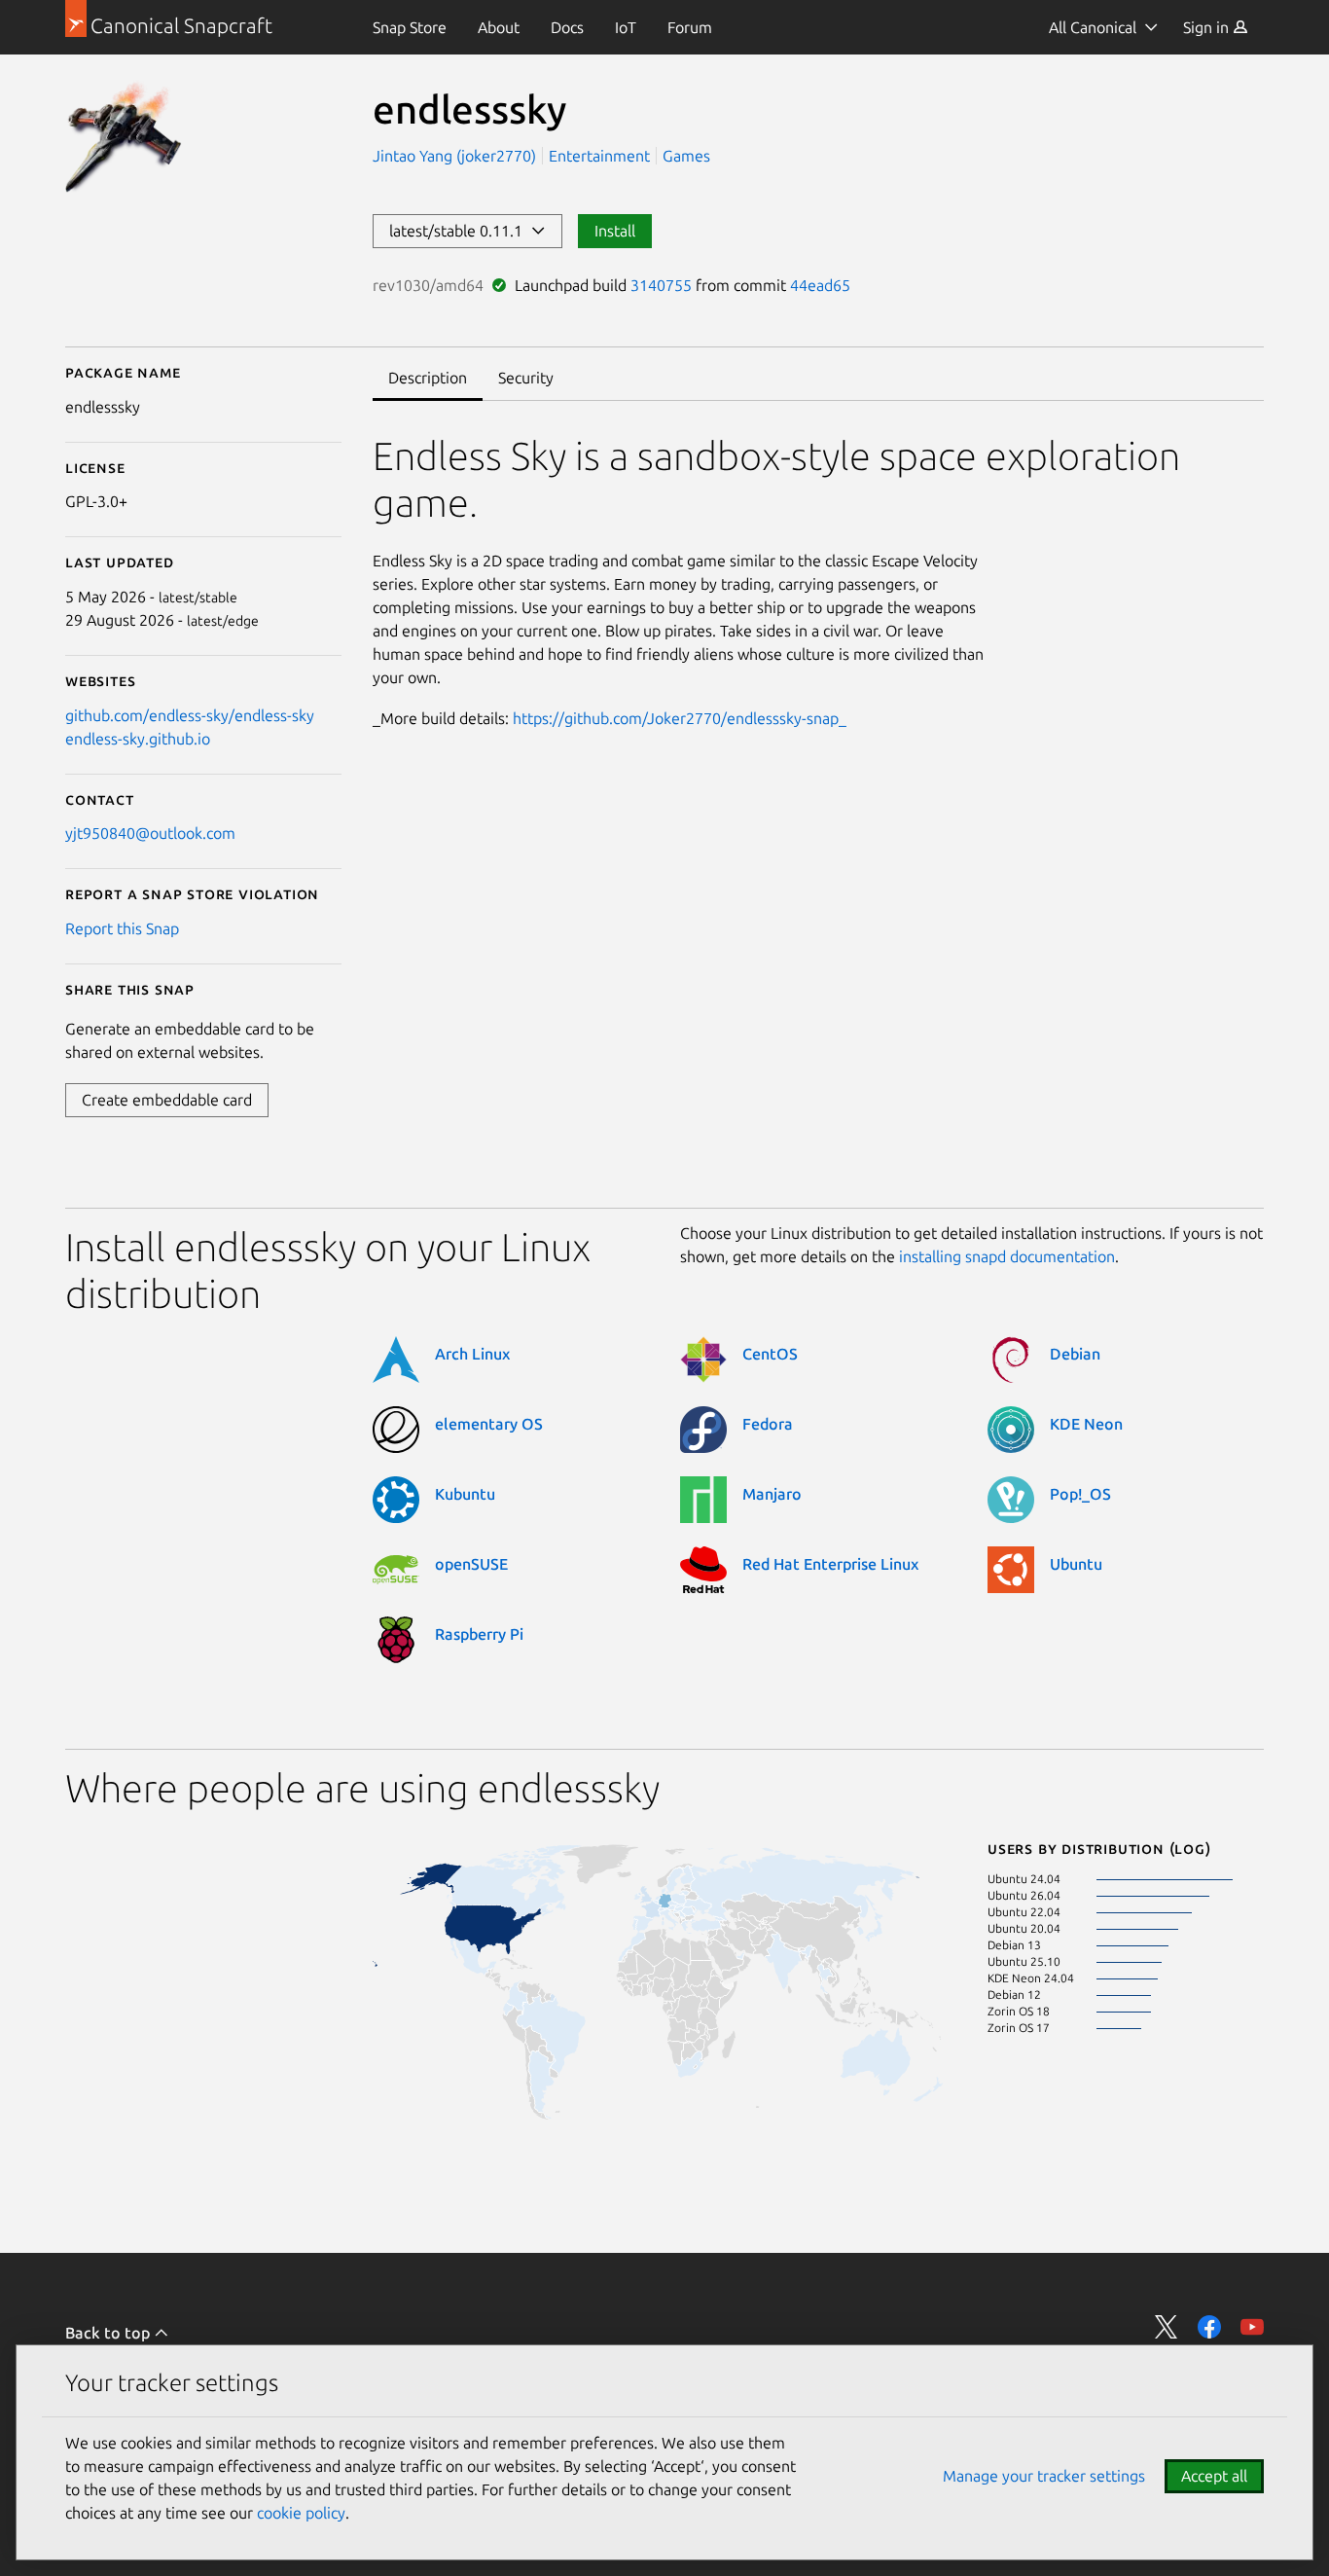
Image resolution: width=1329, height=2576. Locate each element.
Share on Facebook (1209, 2327)
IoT (626, 27)
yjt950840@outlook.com (150, 833)
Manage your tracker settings (1044, 2476)
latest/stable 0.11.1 (460, 231)
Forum (690, 27)
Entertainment (599, 156)
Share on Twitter (1167, 2327)
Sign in (1208, 27)
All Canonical (1093, 27)
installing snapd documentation (1007, 1256)
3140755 (661, 285)
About (499, 27)
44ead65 (820, 285)
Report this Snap (122, 928)
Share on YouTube (1252, 2327)
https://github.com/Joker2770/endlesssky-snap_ (680, 718)
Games (686, 156)
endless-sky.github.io (138, 739)
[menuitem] (410, 27)
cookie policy (301, 2513)
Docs (567, 27)
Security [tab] (526, 378)
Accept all (1214, 2476)
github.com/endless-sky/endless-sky (190, 715)
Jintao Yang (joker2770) (456, 156)
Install (615, 231)
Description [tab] (428, 378)
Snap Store (410, 27)
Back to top (109, 2333)
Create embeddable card (167, 1100)
